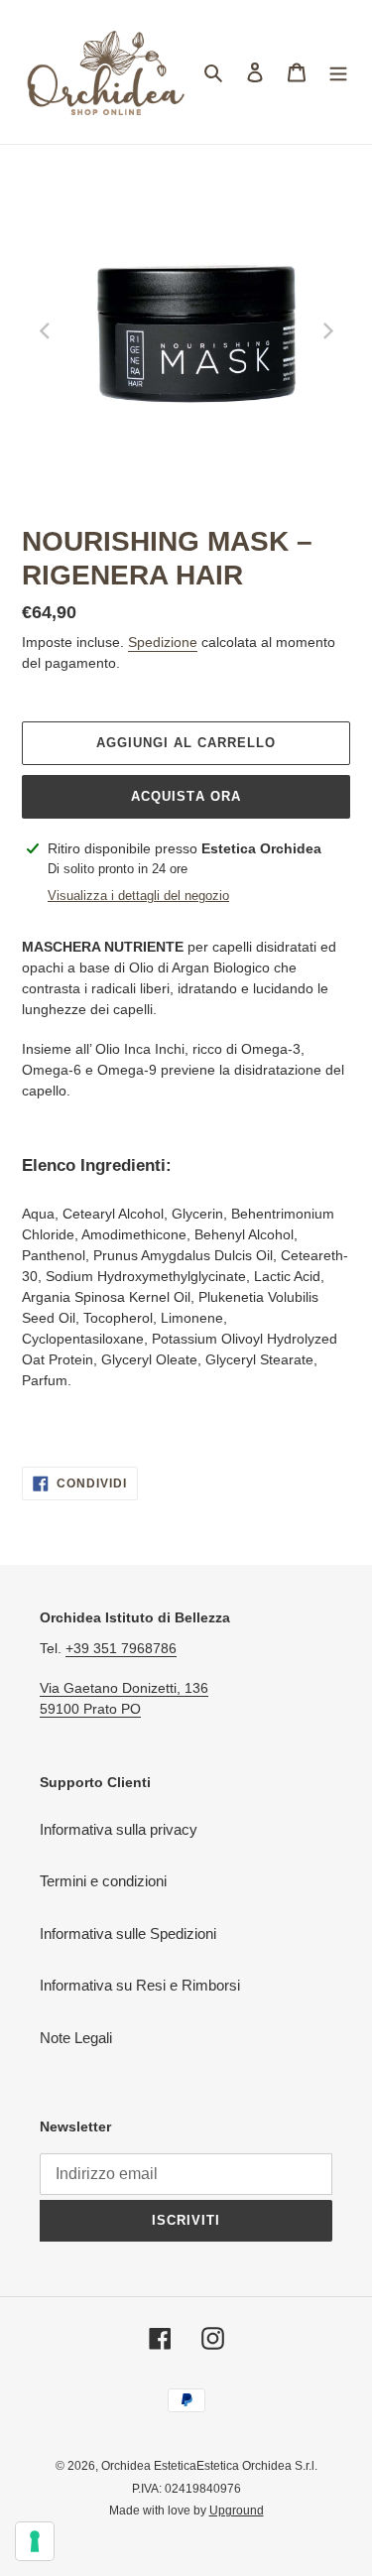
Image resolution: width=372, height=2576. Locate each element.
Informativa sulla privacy (119, 1829)
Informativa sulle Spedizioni (128, 1933)
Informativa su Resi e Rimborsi (140, 1985)
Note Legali (76, 2038)
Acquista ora (186, 796)
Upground (237, 2511)
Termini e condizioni (103, 1881)
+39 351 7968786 (121, 1648)
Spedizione (163, 642)
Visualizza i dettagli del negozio (138, 896)
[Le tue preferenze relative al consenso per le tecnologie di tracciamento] (35, 2541)
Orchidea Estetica (149, 2466)
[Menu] (338, 72)
